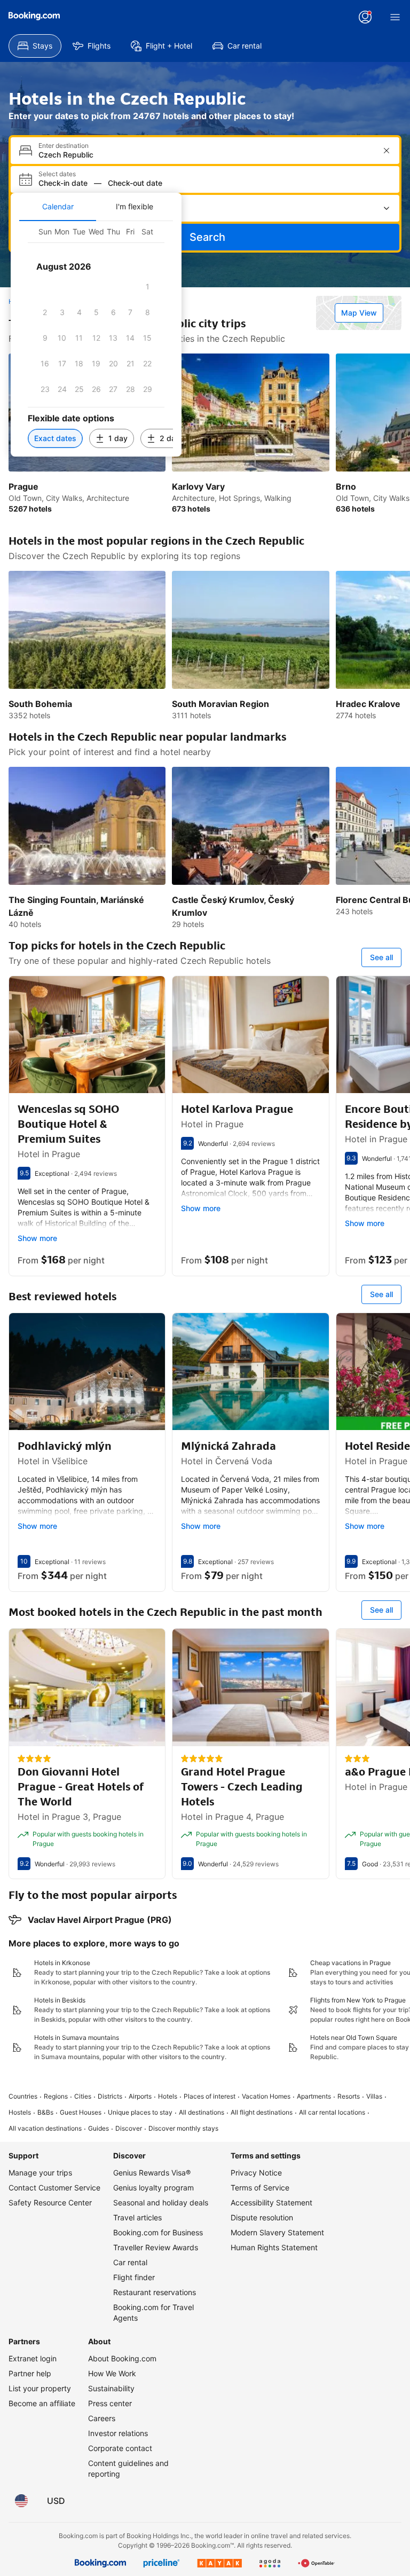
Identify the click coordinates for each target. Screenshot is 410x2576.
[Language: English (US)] (21, 2501)
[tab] (58, 207)
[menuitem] (35, 46)
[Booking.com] (34, 16)
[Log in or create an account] (365, 17)
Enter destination (64, 146)
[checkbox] (147, 287)
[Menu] (395, 17)
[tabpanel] (96, 339)
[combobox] (206, 155)
